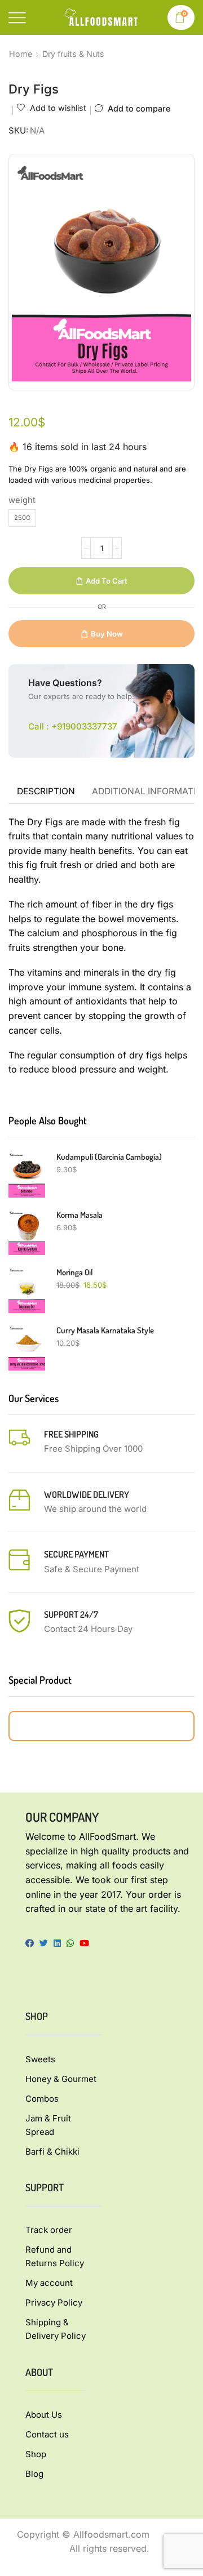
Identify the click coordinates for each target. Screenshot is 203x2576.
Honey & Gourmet (61, 2079)
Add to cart (107, 581)
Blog (34, 2474)
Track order (49, 2230)
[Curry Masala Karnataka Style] (27, 1348)
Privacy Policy (54, 2303)
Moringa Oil (74, 1272)
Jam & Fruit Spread (48, 2125)
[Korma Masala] (27, 1232)
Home (21, 54)
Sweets (40, 2059)
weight (22, 500)
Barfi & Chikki (52, 2152)
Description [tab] (46, 791)
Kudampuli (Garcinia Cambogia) (109, 1157)
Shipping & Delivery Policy (56, 2329)
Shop (36, 2454)
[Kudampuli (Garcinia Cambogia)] (27, 1174)
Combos (42, 2099)
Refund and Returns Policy (55, 2256)
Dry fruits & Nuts (73, 54)
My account (49, 2283)
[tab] (46, 791)
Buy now (107, 634)
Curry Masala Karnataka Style (105, 1330)
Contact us (47, 2434)
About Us (44, 2415)
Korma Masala (80, 1215)
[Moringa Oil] (27, 1290)
